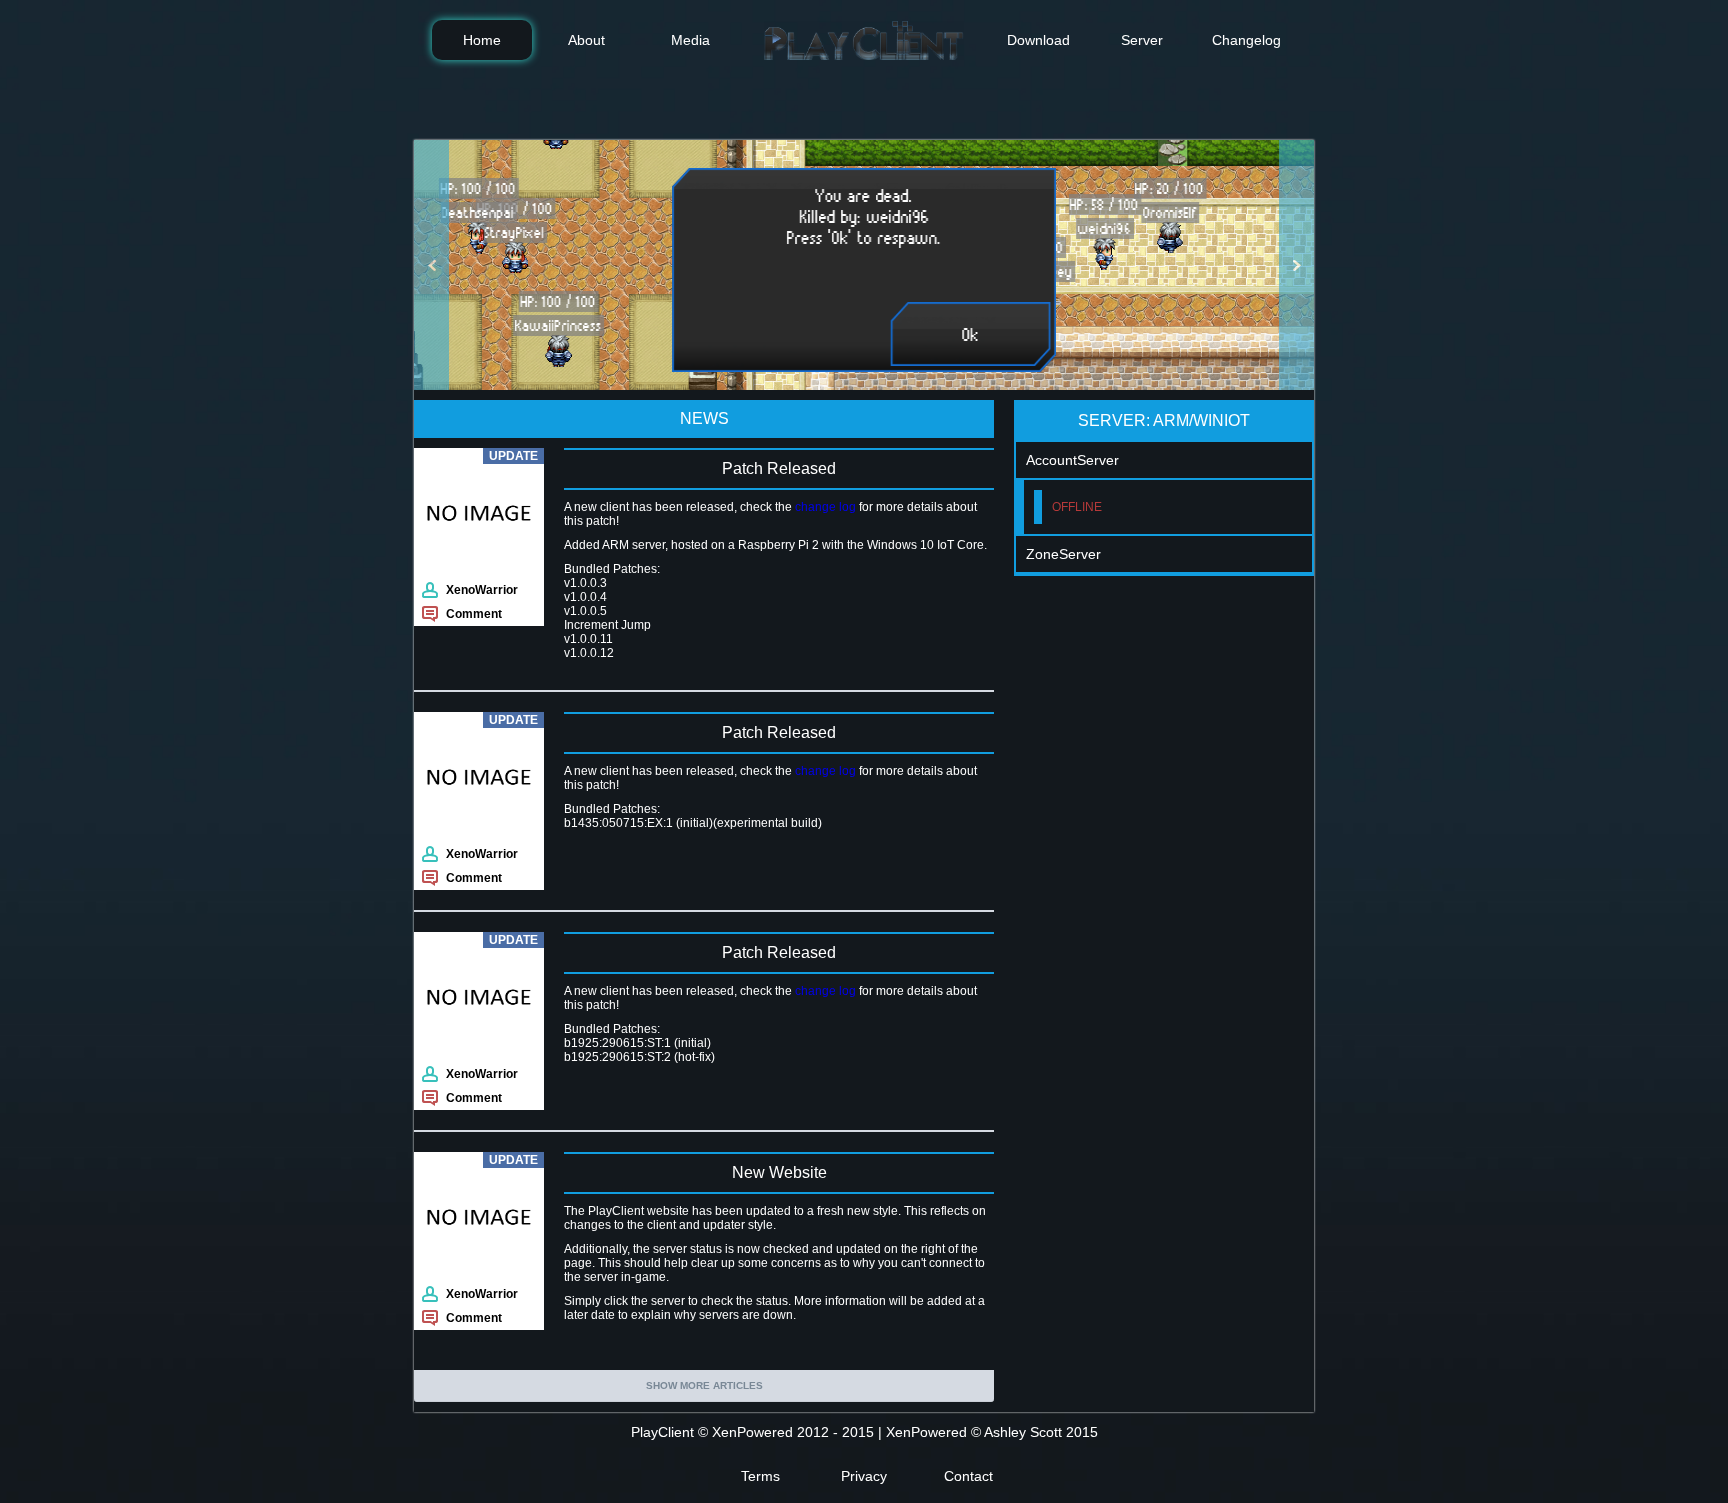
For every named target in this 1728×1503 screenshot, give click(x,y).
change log (825, 507)
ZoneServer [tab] (1063, 554)
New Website (779, 1172)
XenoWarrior (482, 590)
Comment (474, 614)
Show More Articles (704, 1385)
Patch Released (779, 468)
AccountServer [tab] (1072, 460)
